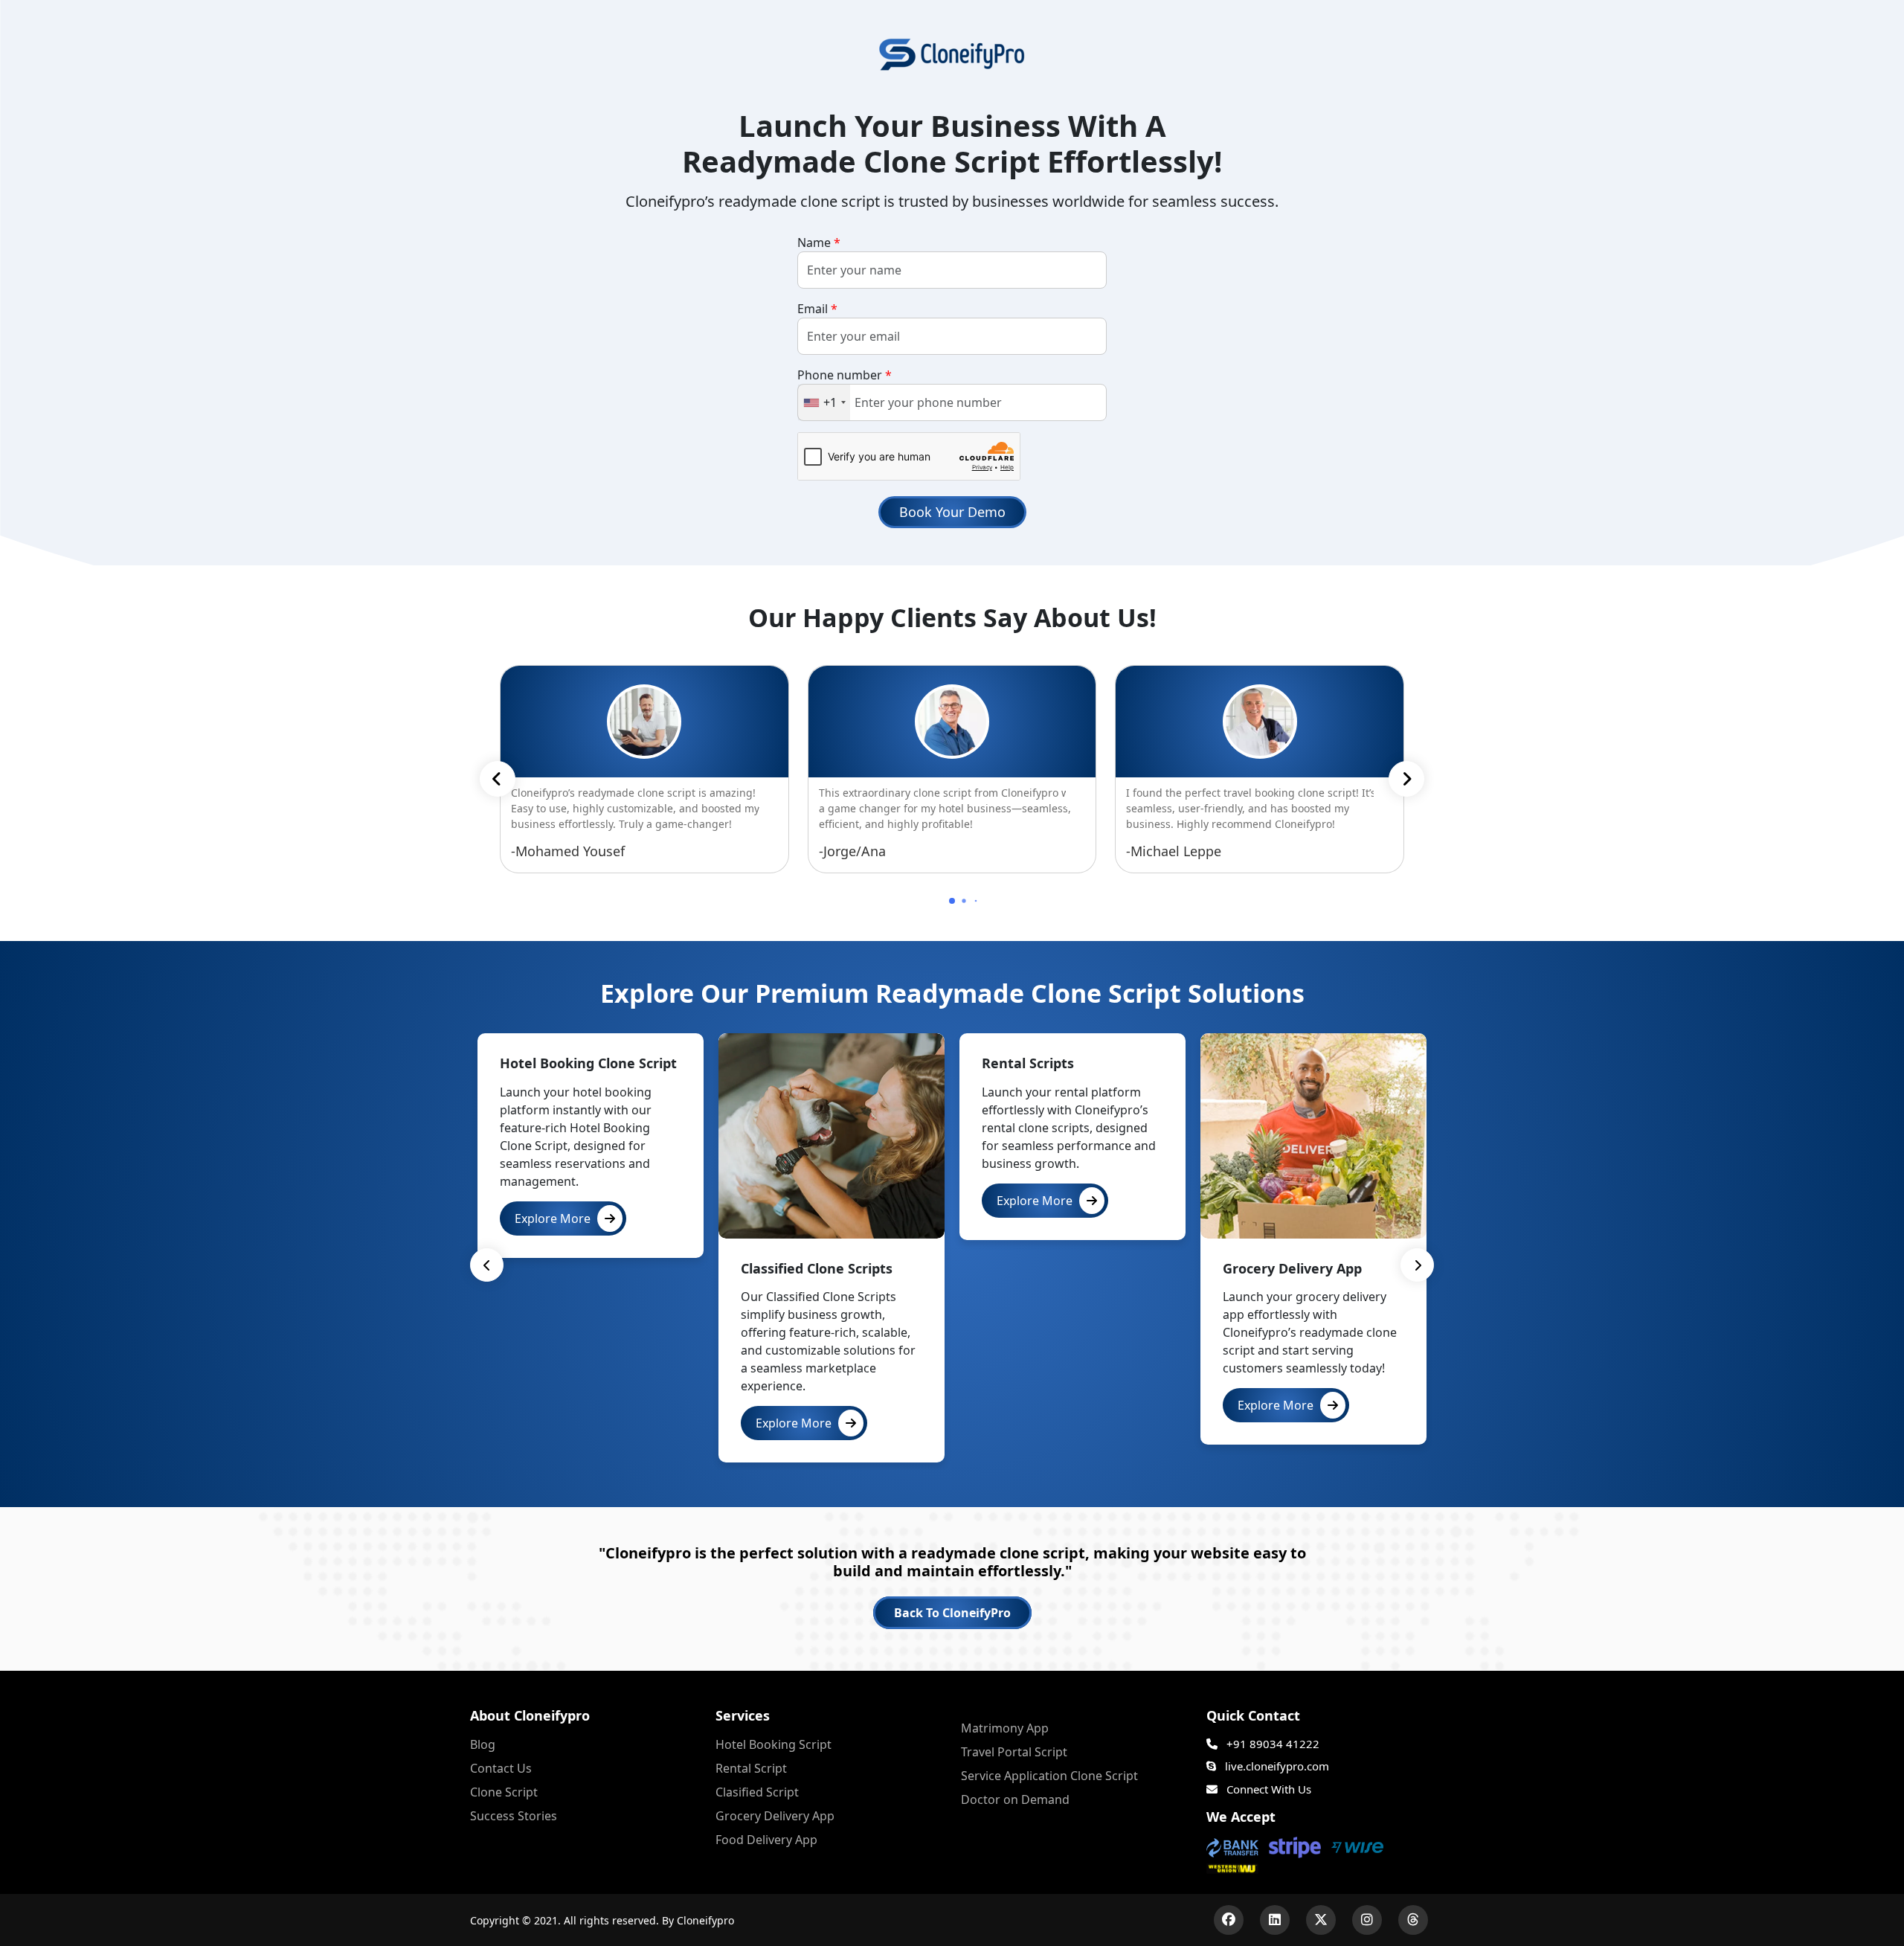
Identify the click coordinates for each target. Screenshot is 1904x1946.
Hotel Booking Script (773, 1744)
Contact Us (501, 1768)
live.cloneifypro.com (1276, 1766)
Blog (483, 1744)
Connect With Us (1267, 1789)
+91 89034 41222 (1271, 1744)
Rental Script (751, 1768)
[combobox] (824, 402)
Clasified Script (757, 1792)
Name (819, 243)
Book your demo (952, 512)
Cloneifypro (705, 1920)
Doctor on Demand (1015, 1799)
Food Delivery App (766, 1840)
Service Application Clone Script (1049, 1776)
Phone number (845, 375)
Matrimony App (1005, 1728)
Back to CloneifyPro (952, 1613)
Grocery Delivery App (775, 1816)
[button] (1406, 779)
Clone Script (504, 1792)
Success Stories (514, 1816)
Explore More (554, 1218)
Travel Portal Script (1014, 1752)
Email (817, 309)
